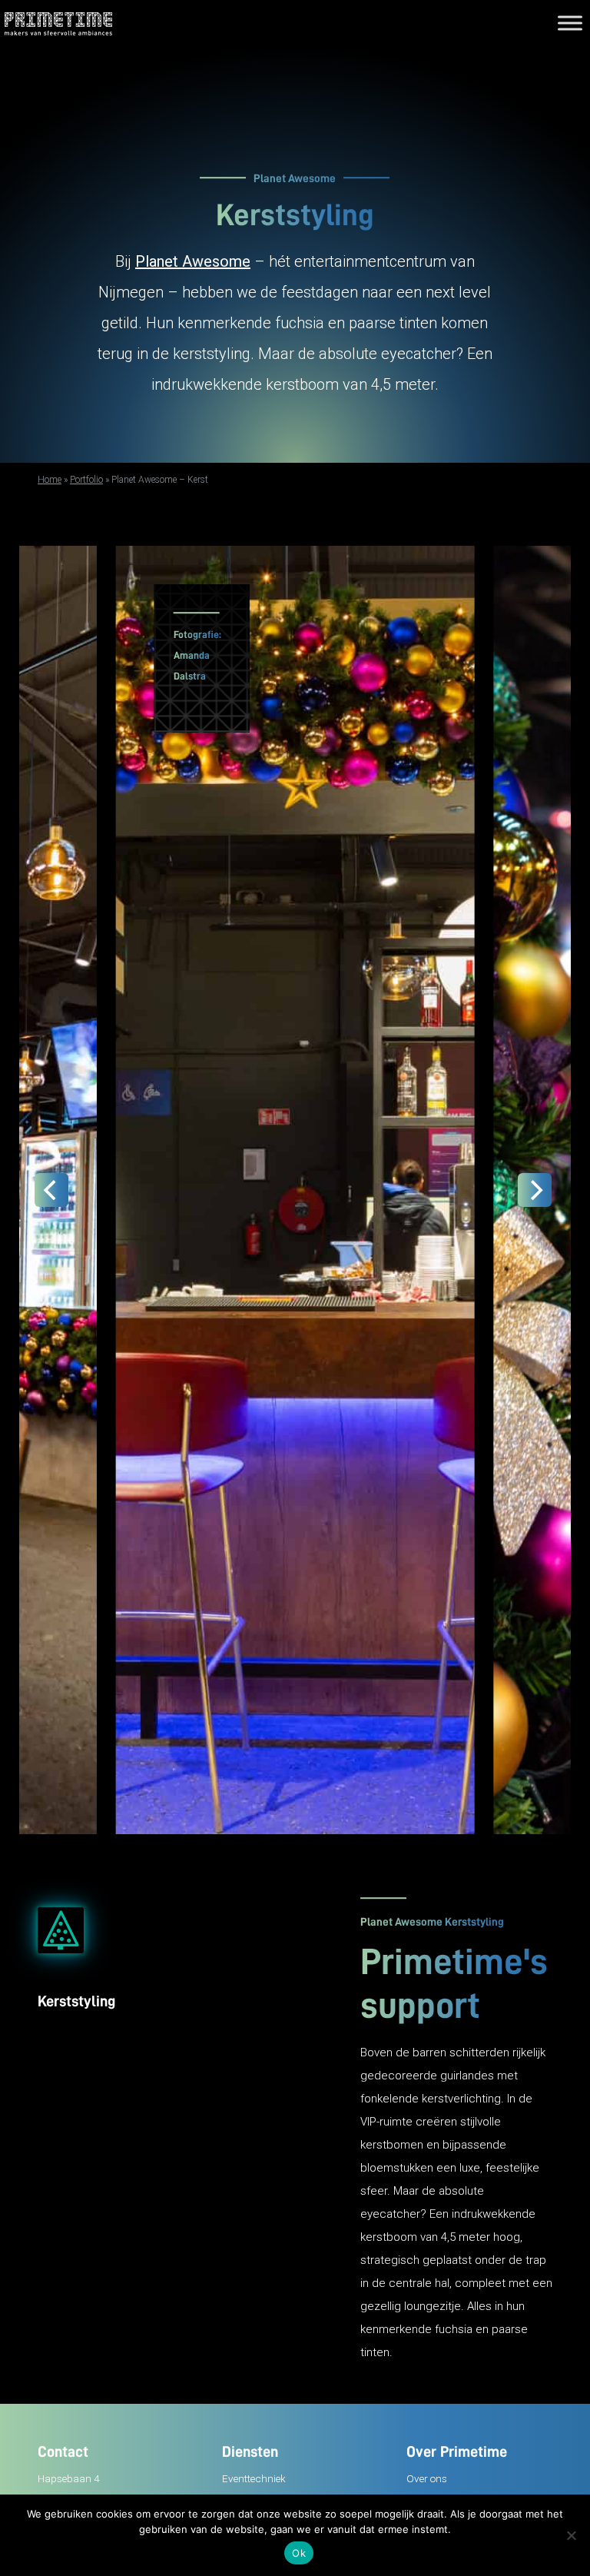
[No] (571, 2535)
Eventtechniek (254, 2478)
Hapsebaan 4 (68, 2478)
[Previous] (51, 1190)
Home (50, 480)
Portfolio (86, 480)
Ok (299, 2553)
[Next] (535, 1190)
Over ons (427, 2478)
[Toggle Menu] (570, 23)
